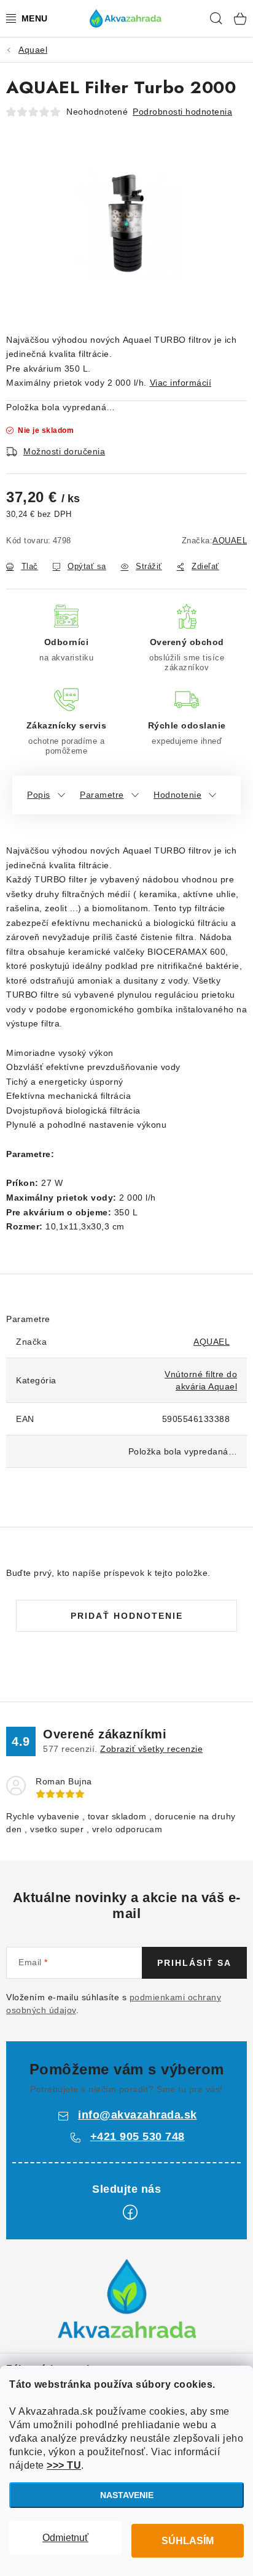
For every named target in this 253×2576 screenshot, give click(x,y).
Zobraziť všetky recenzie (151, 1749)
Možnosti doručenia (64, 451)
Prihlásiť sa (194, 1963)
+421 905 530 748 (138, 2136)
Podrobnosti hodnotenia (182, 112)
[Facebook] (130, 2212)
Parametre (102, 795)
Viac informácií (181, 383)
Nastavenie (127, 2495)
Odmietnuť (65, 2538)
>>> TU (64, 2465)
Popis (39, 795)
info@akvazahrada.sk (138, 2115)
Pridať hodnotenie (127, 1616)
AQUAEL (230, 541)
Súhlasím (188, 2541)
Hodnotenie (177, 795)
